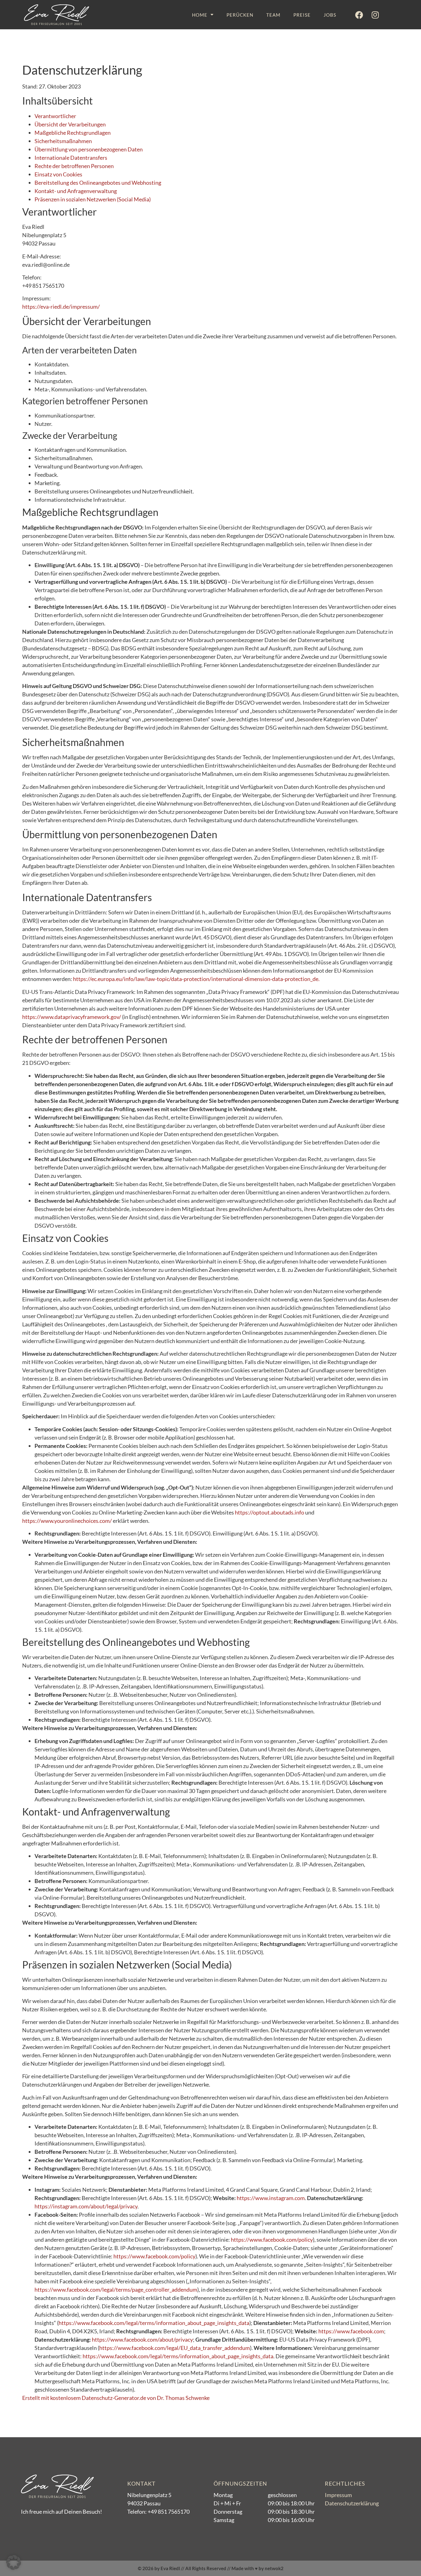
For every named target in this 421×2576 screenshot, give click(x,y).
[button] (14, 2562)
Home (200, 15)
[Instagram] (375, 15)
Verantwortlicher (55, 116)
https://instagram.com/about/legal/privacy (86, 2206)
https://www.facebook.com (351, 2331)
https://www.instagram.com (271, 2198)
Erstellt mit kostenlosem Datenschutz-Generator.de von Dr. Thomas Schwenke (116, 2398)
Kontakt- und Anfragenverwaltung (76, 191)
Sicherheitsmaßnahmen (63, 141)
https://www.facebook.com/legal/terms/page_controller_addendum (116, 2290)
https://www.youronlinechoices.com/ (67, 1521)
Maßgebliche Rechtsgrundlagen (73, 133)
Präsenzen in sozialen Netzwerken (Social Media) (93, 199)
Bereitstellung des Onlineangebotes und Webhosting (98, 183)
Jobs (330, 15)
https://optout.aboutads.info (270, 1512)
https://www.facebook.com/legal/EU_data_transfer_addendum (175, 2348)
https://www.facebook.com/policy (272, 2240)
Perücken (240, 15)
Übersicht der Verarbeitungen (70, 124)
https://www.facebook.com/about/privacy (142, 2339)
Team (273, 15)
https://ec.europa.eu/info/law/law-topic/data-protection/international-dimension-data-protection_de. (196, 979)
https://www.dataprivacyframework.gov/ (72, 1017)
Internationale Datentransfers (71, 158)
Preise (302, 15)
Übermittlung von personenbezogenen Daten (89, 149)
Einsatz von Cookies (58, 174)
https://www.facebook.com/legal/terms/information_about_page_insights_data (154, 2323)
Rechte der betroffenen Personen (74, 166)
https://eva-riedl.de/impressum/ (61, 307)
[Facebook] (359, 15)
